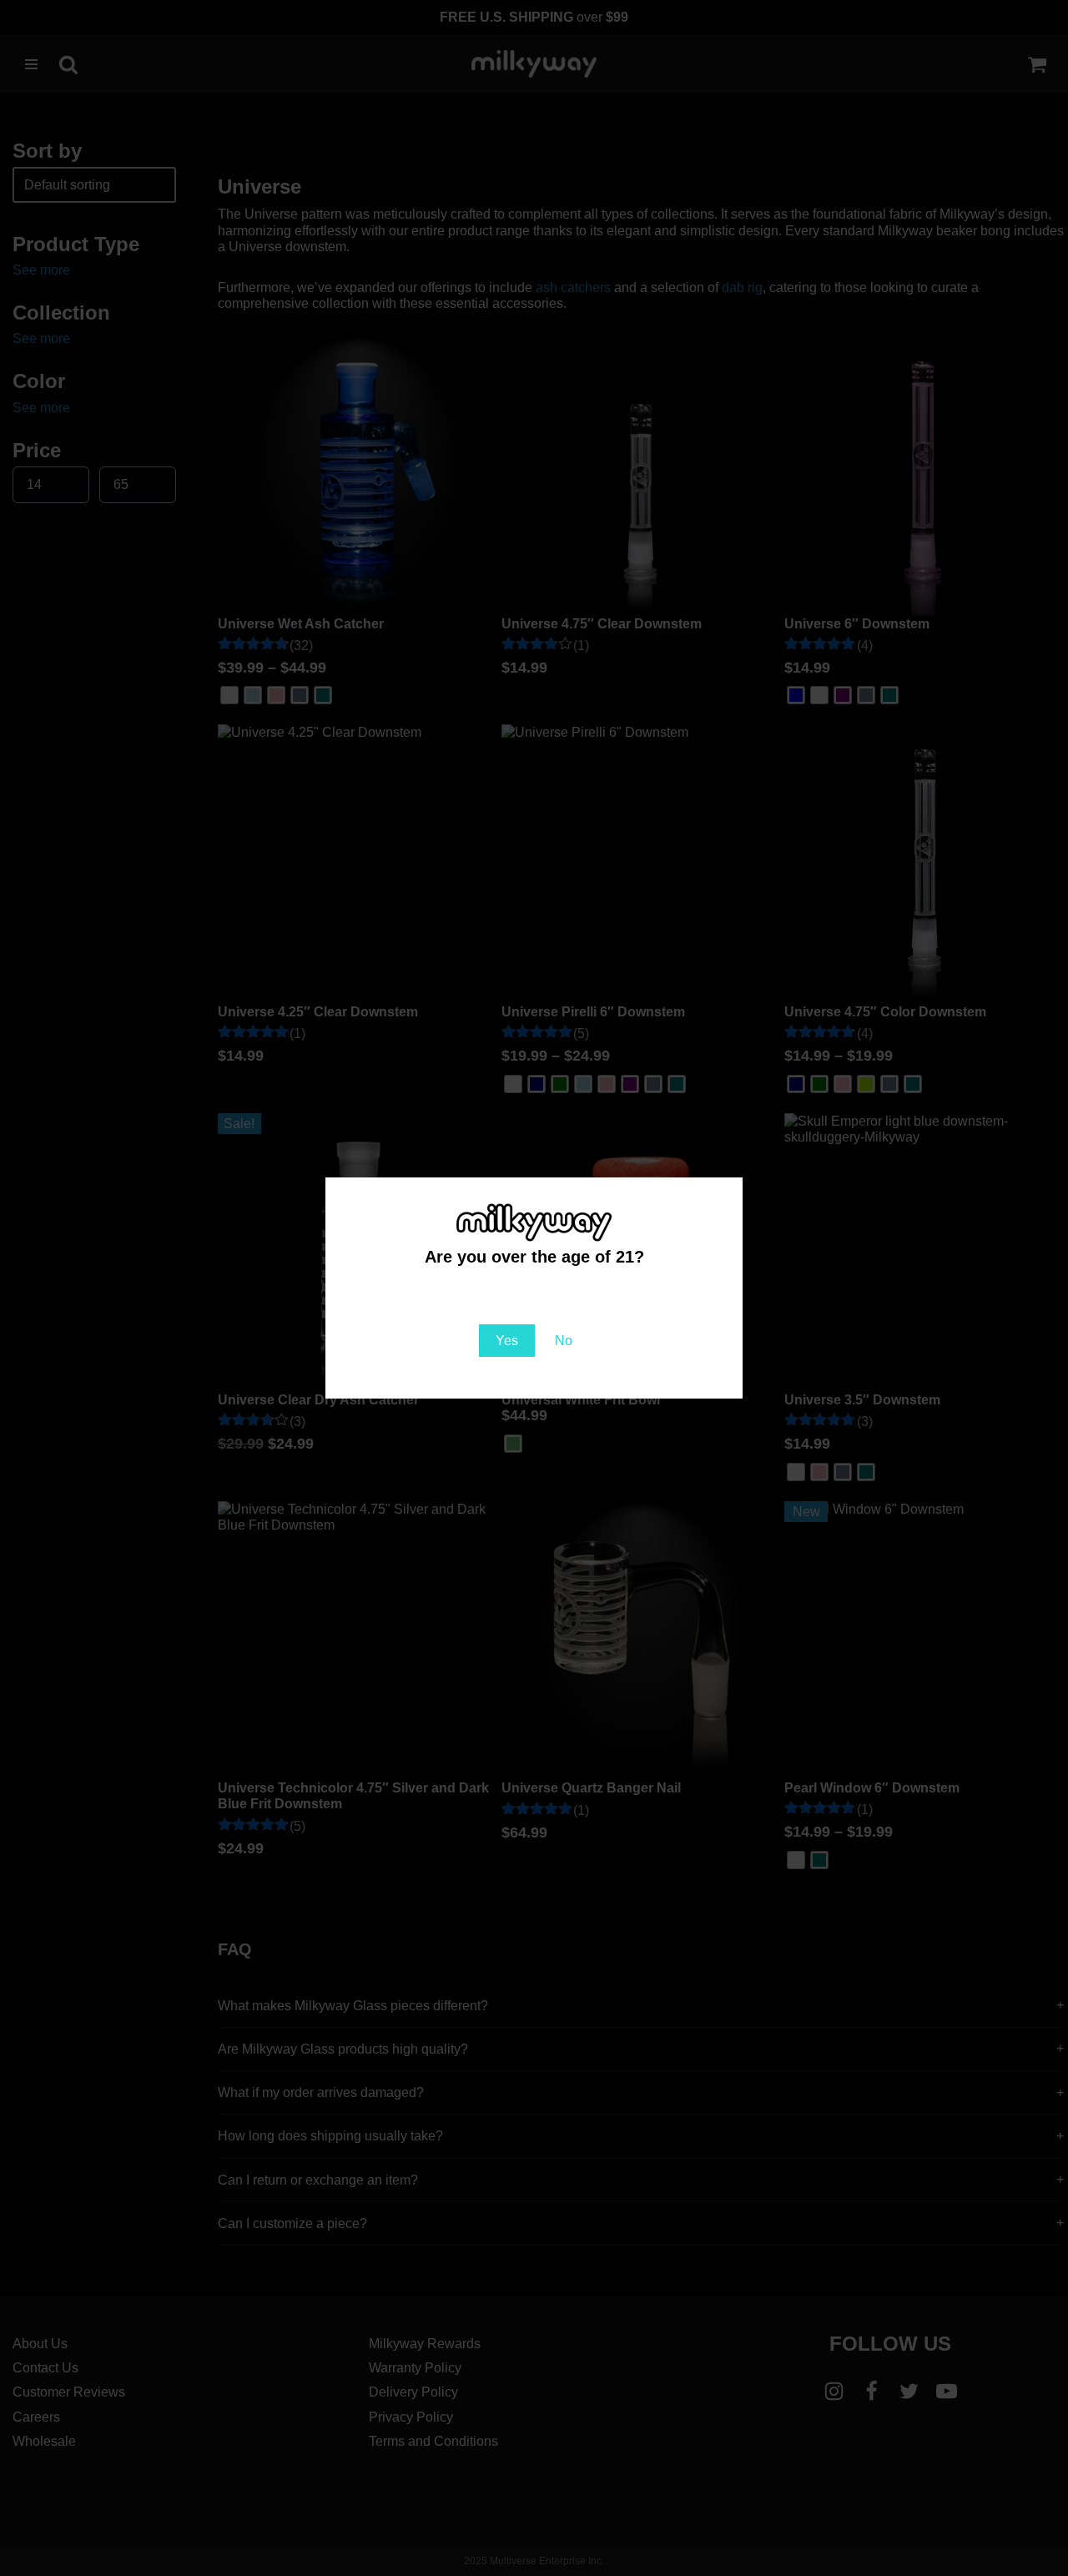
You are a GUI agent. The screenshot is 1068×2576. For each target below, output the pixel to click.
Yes (507, 1341)
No (564, 1341)
